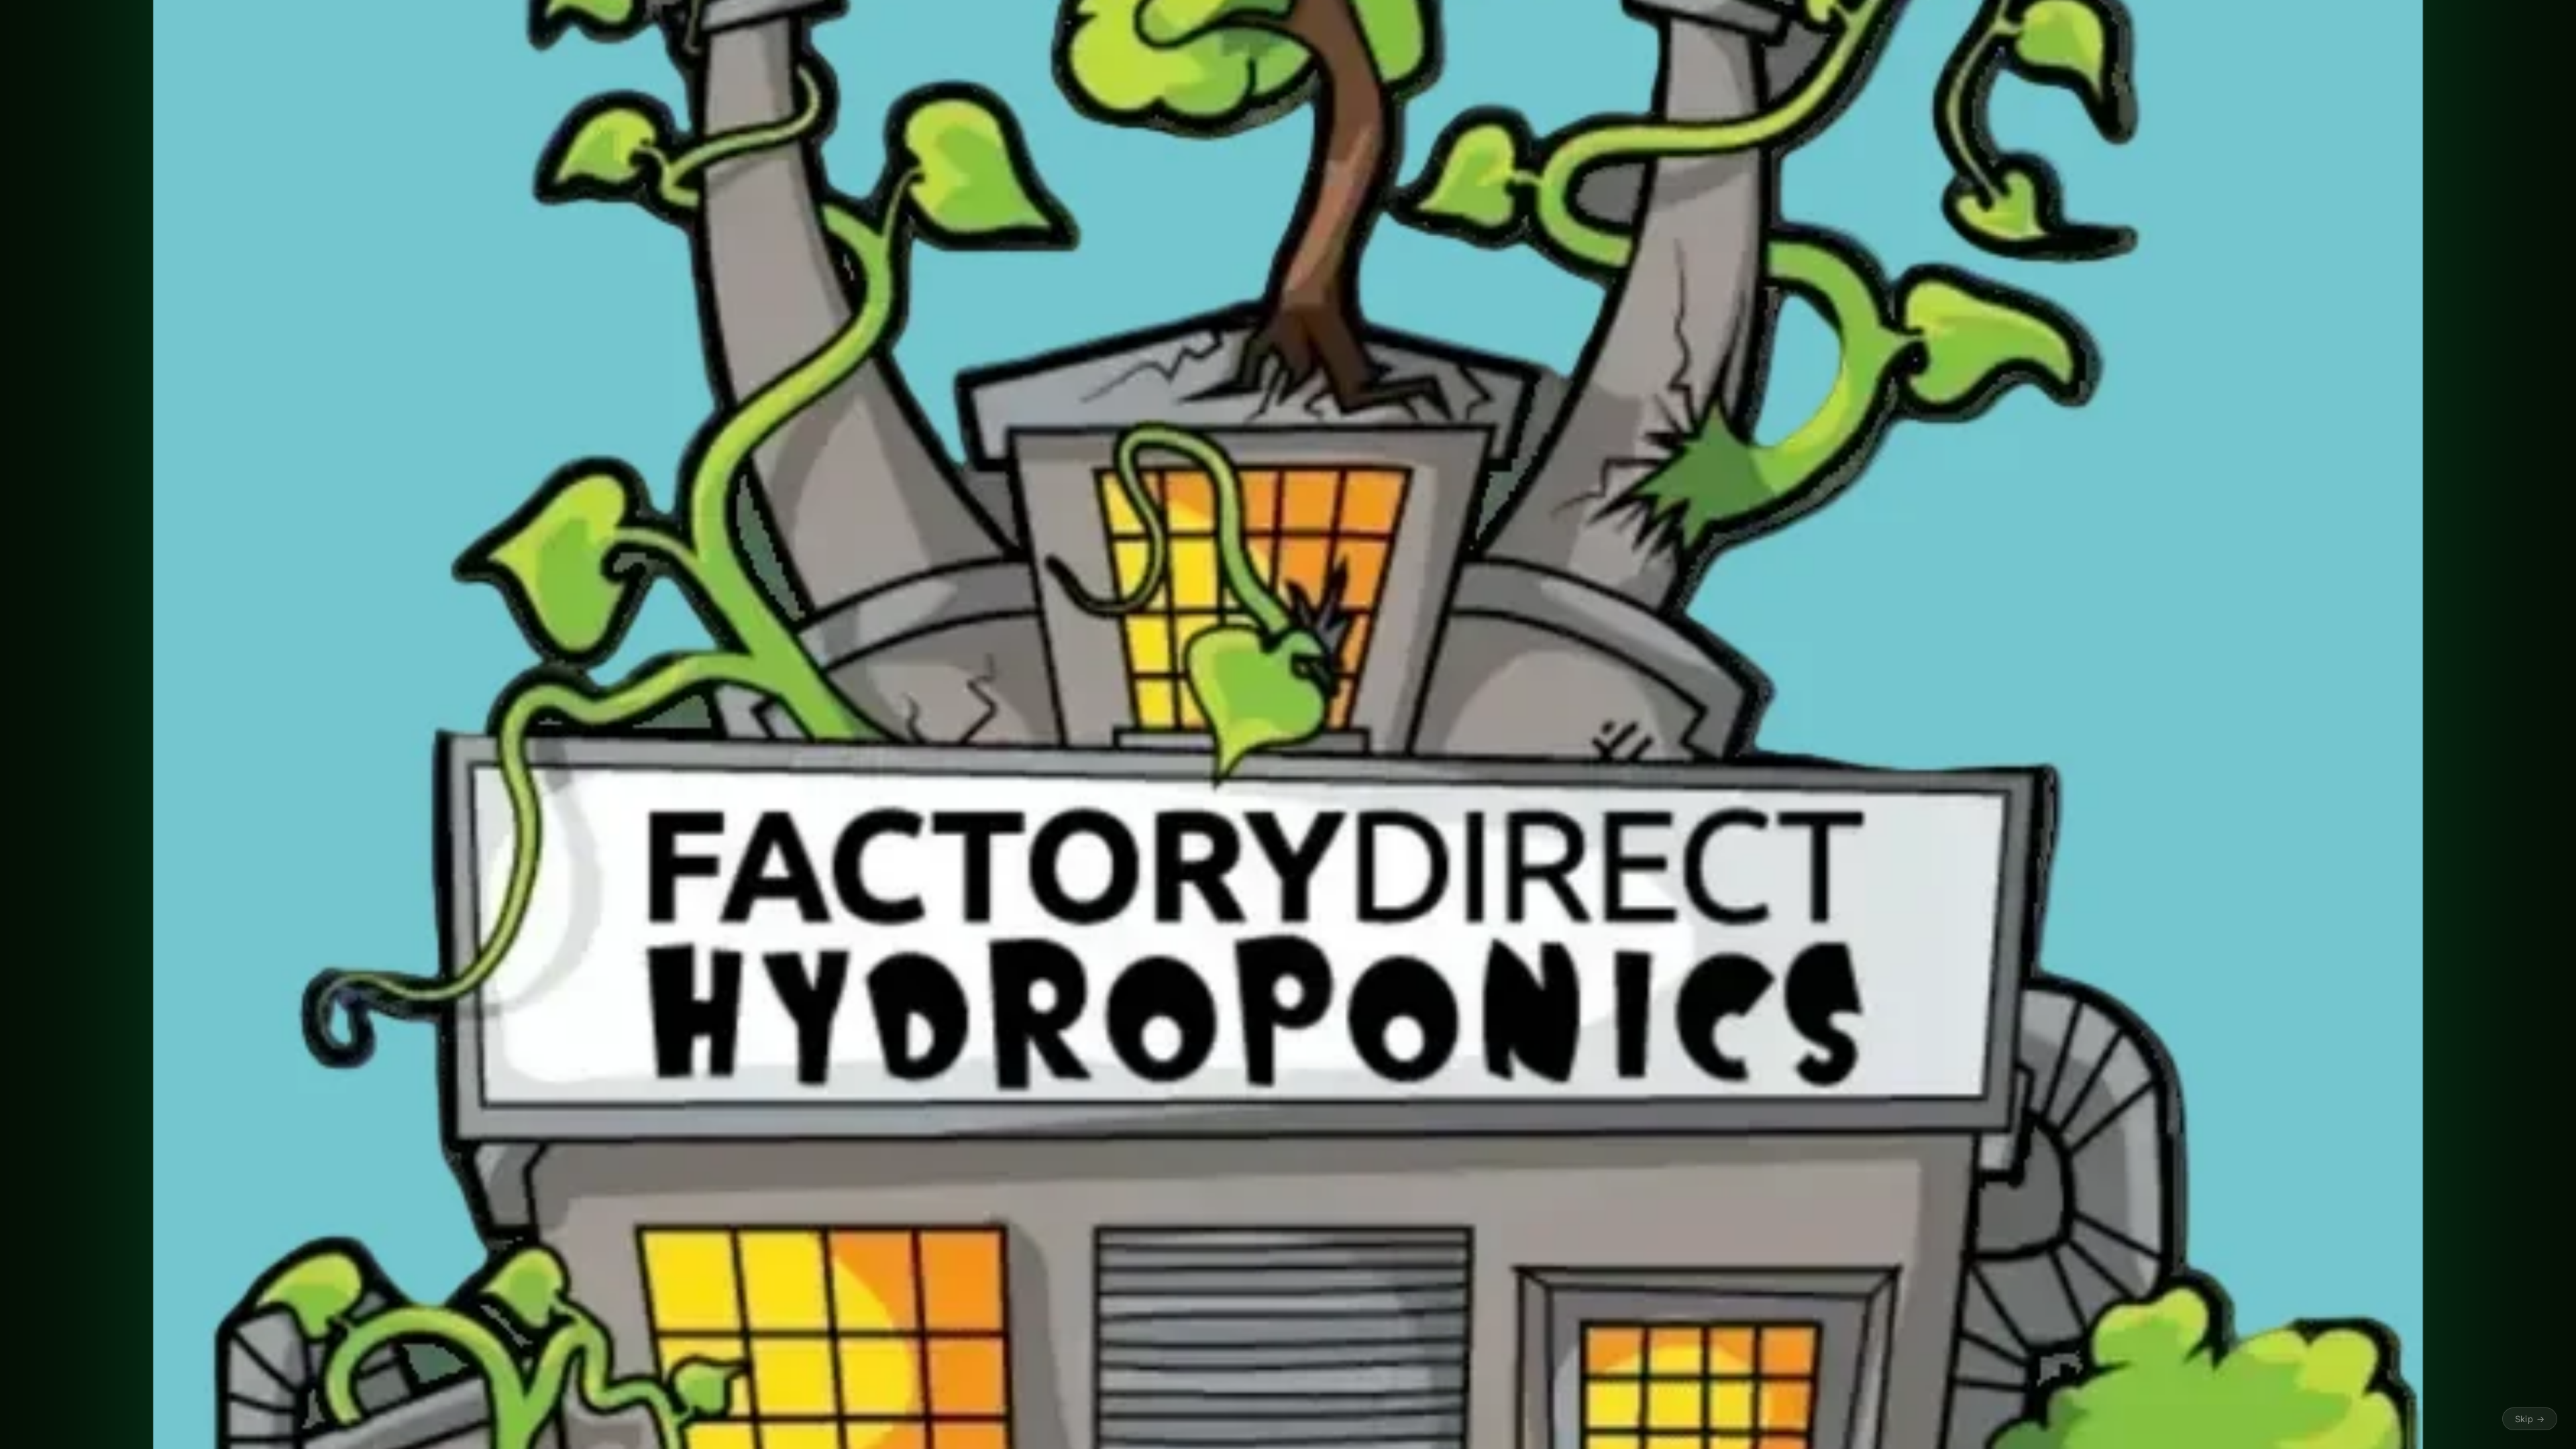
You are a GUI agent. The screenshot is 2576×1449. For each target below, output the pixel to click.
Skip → (2530, 1419)
